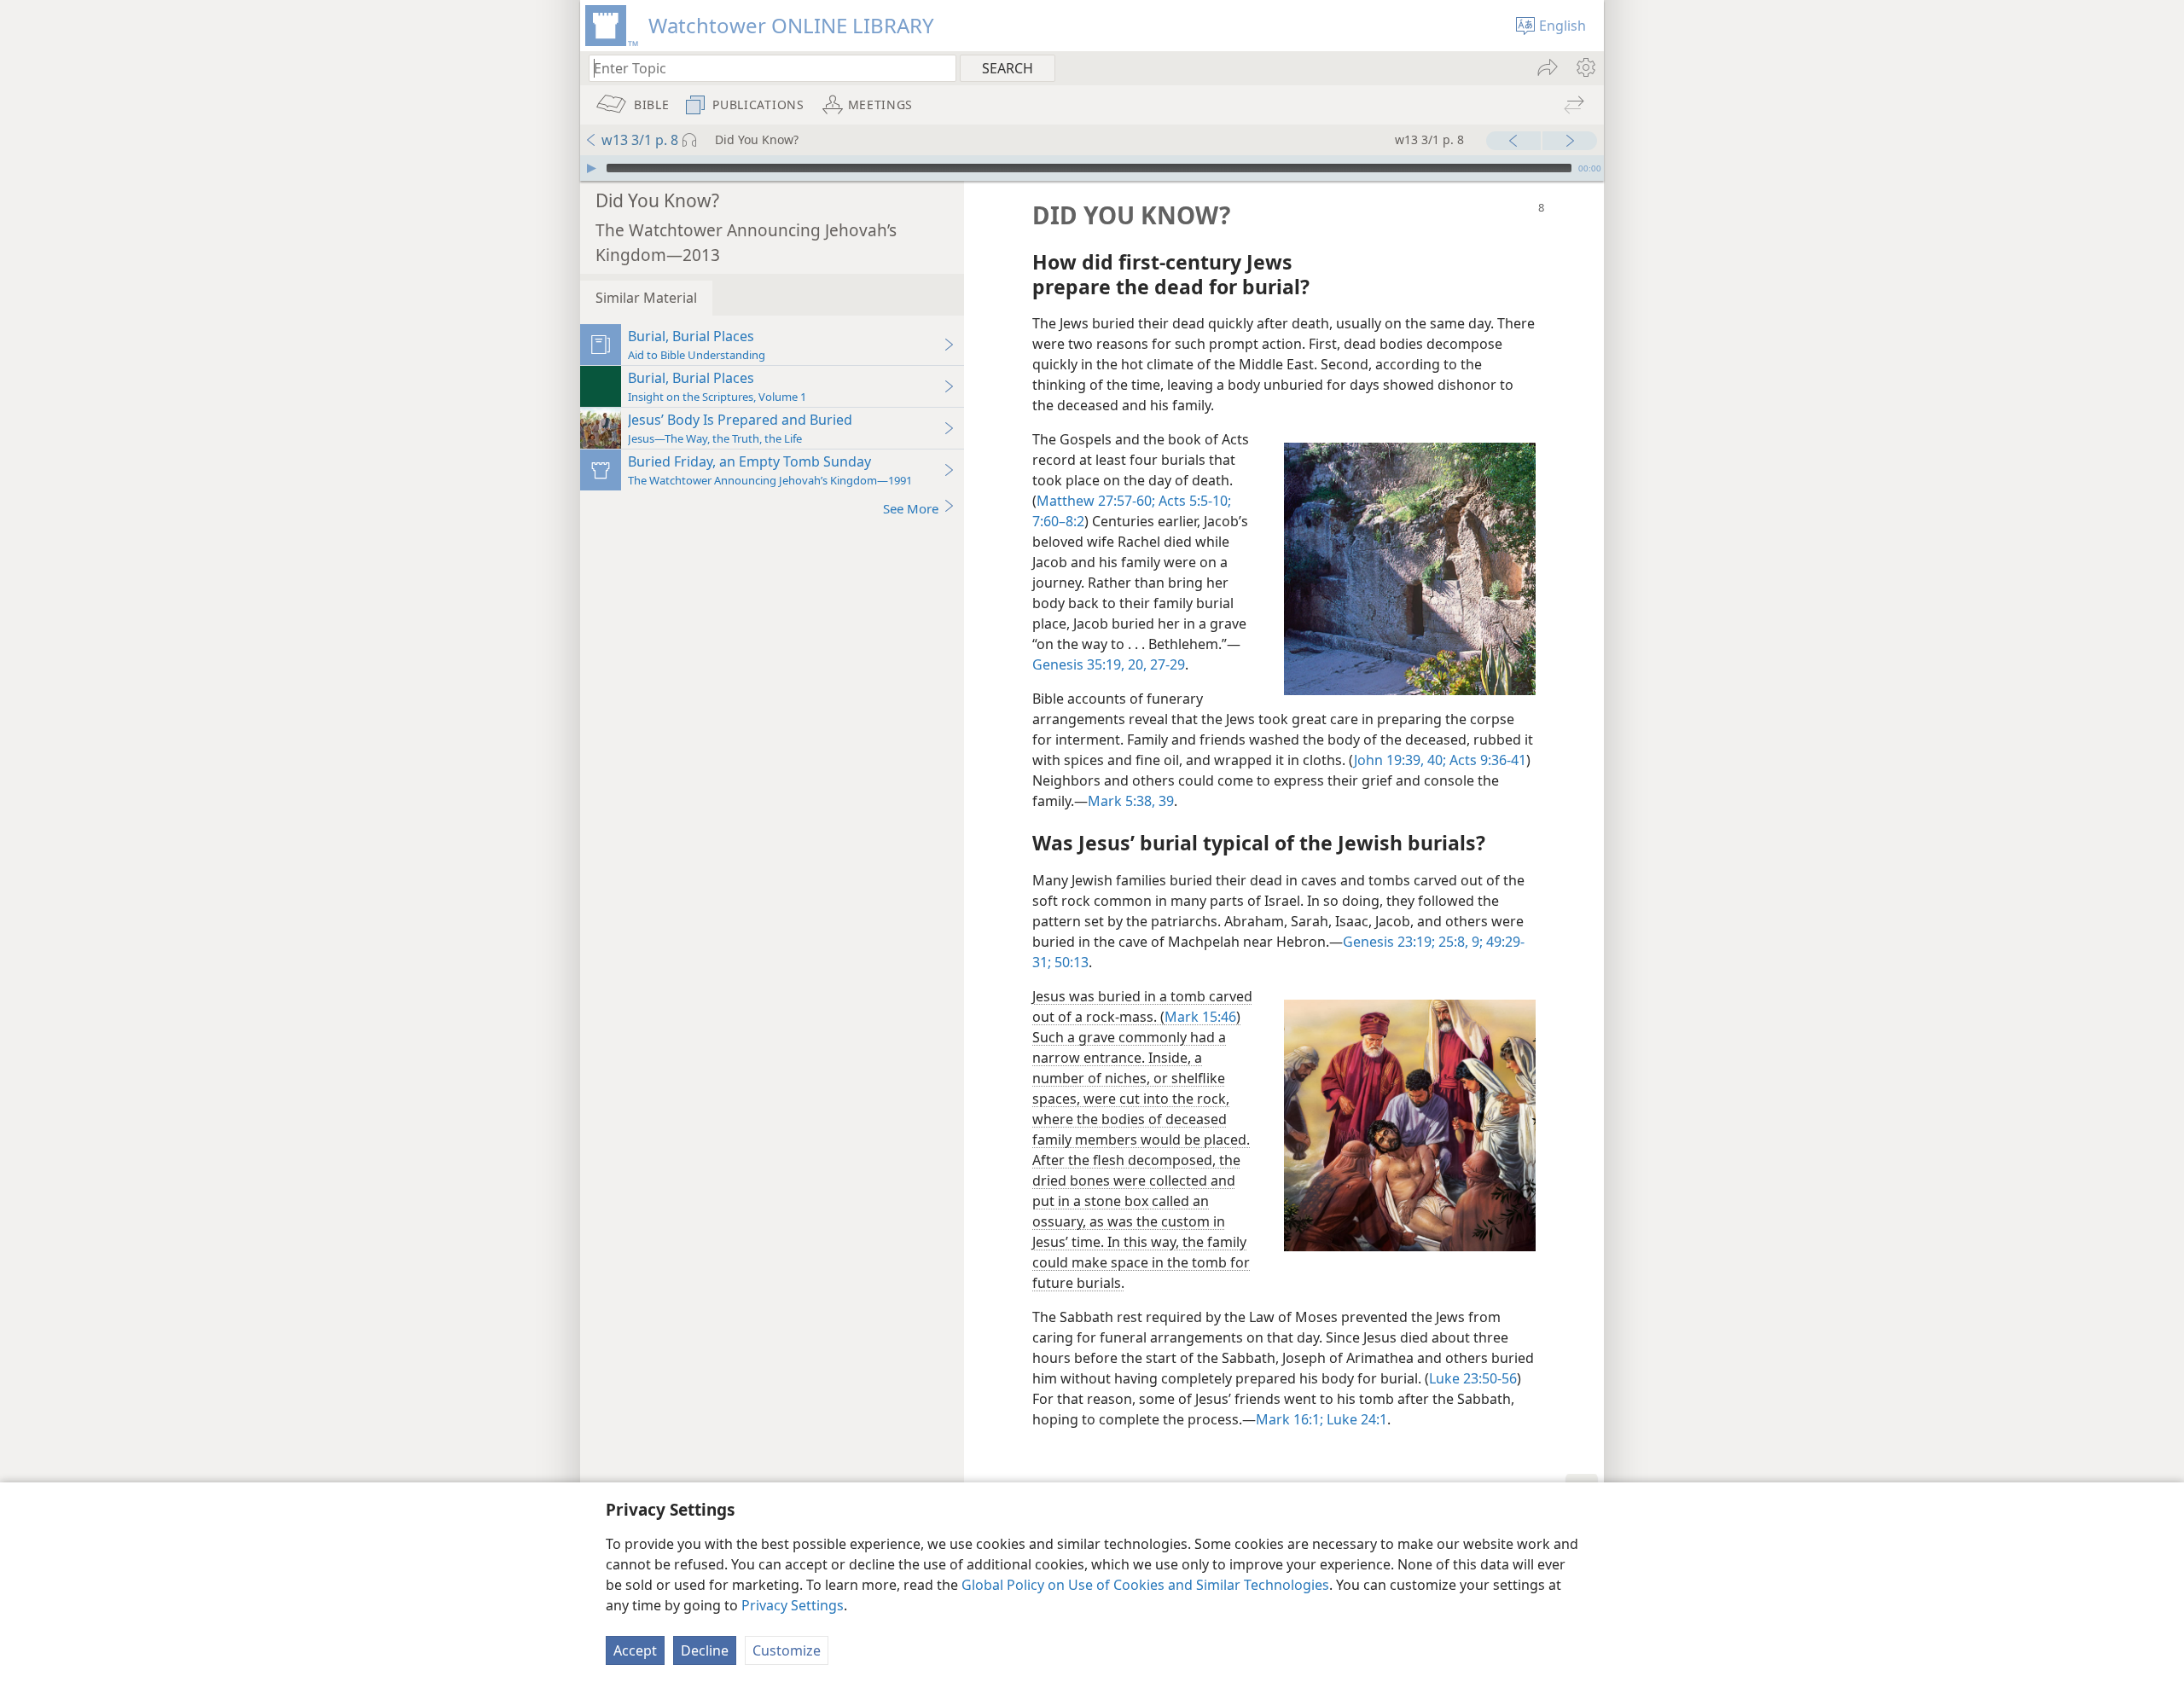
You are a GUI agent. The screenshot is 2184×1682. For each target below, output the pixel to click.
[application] (1092, 168)
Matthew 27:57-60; (1096, 501)
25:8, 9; (1459, 942)
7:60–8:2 (1058, 521)
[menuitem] (1585, 67)
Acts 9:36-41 (1486, 760)
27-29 (1166, 664)
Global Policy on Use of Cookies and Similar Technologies (1145, 1585)
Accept (635, 1650)
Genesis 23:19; (1389, 942)
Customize (787, 1650)
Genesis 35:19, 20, (1089, 664)
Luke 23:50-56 (1473, 1378)
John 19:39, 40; (1400, 760)
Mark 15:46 (1200, 1017)
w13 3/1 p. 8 (640, 140)
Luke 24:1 (1355, 1419)
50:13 (1070, 962)
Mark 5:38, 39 (1131, 801)
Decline (705, 1650)
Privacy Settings (793, 1605)
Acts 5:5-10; (1193, 501)
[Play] (591, 168)
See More (911, 508)
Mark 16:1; (1289, 1419)
